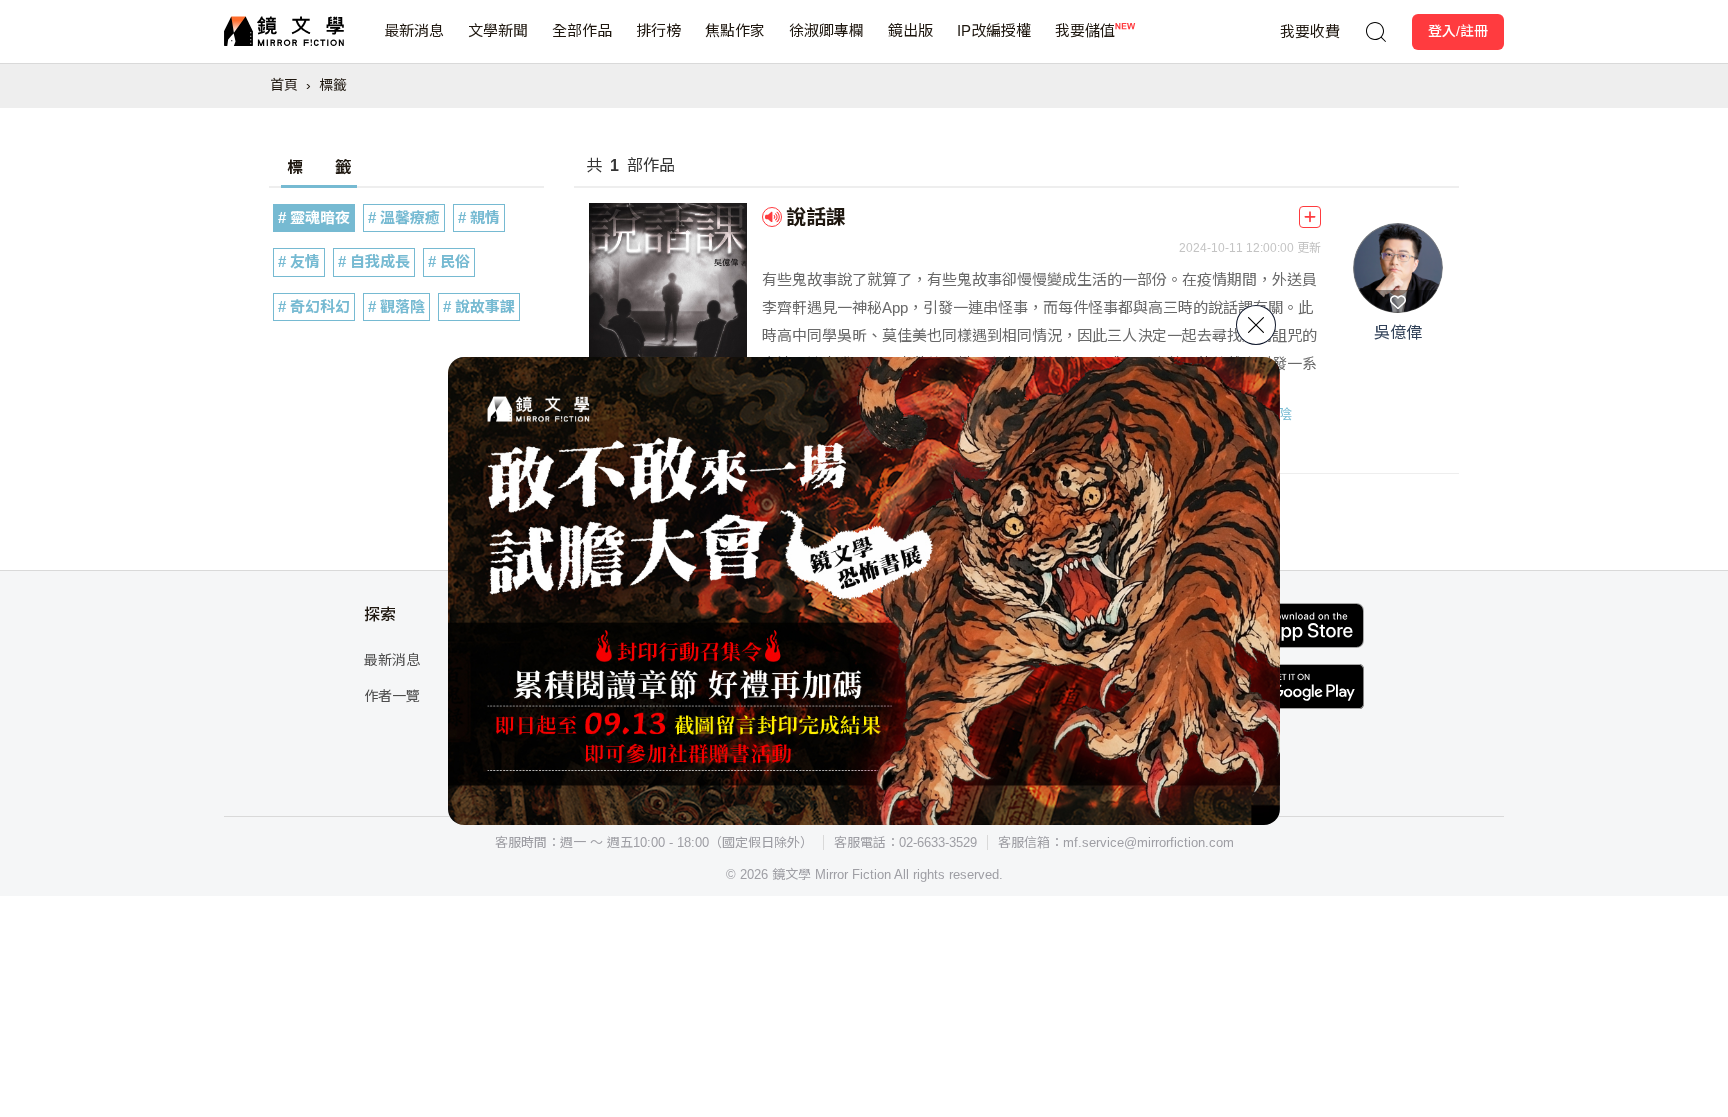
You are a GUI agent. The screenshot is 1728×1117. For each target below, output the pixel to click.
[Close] (1256, 325)
